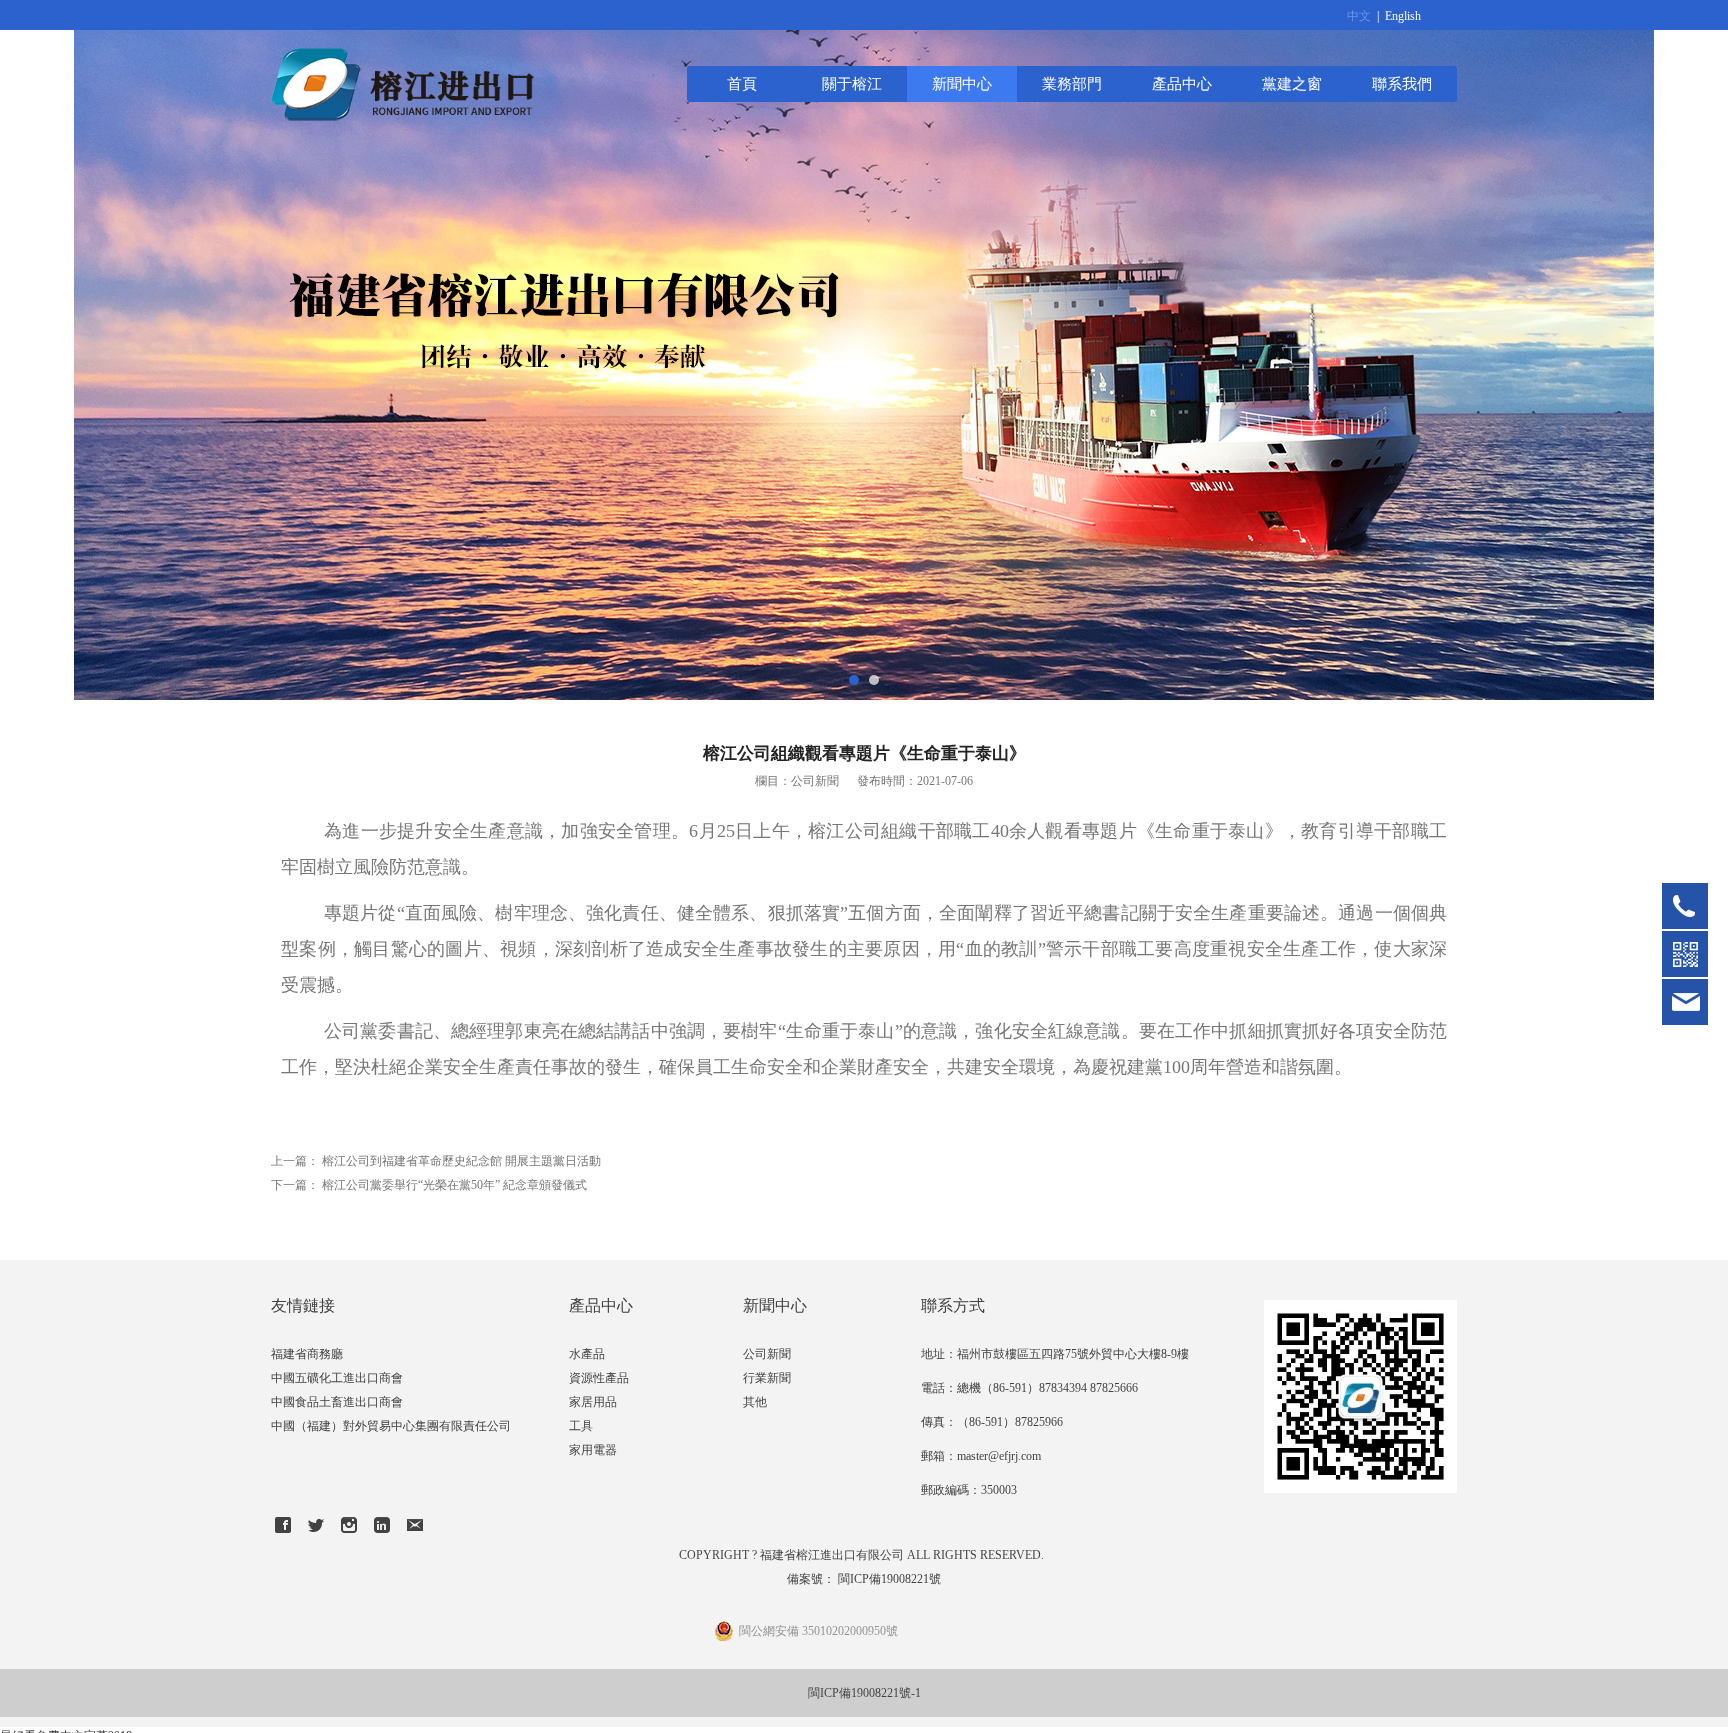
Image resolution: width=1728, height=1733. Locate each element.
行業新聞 (767, 1378)
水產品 (587, 1354)
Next (1691, 350)
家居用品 (593, 1402)
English (1403, 16)
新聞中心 (962, 83)
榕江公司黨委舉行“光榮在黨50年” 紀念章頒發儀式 (454, 1185)
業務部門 (1072, 83)
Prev (37, 350)
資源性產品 (599, 1378)
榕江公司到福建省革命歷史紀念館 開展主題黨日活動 (461, 1161)
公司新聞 (767, 1354)
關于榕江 (852, 83)
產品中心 (1182, 83)
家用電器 (593, 1450)
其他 (755, 1402)
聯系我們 (1402, 83)
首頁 (742, 83)
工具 (581, 1426)
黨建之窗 (1292, 83)
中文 (1359, 16)
